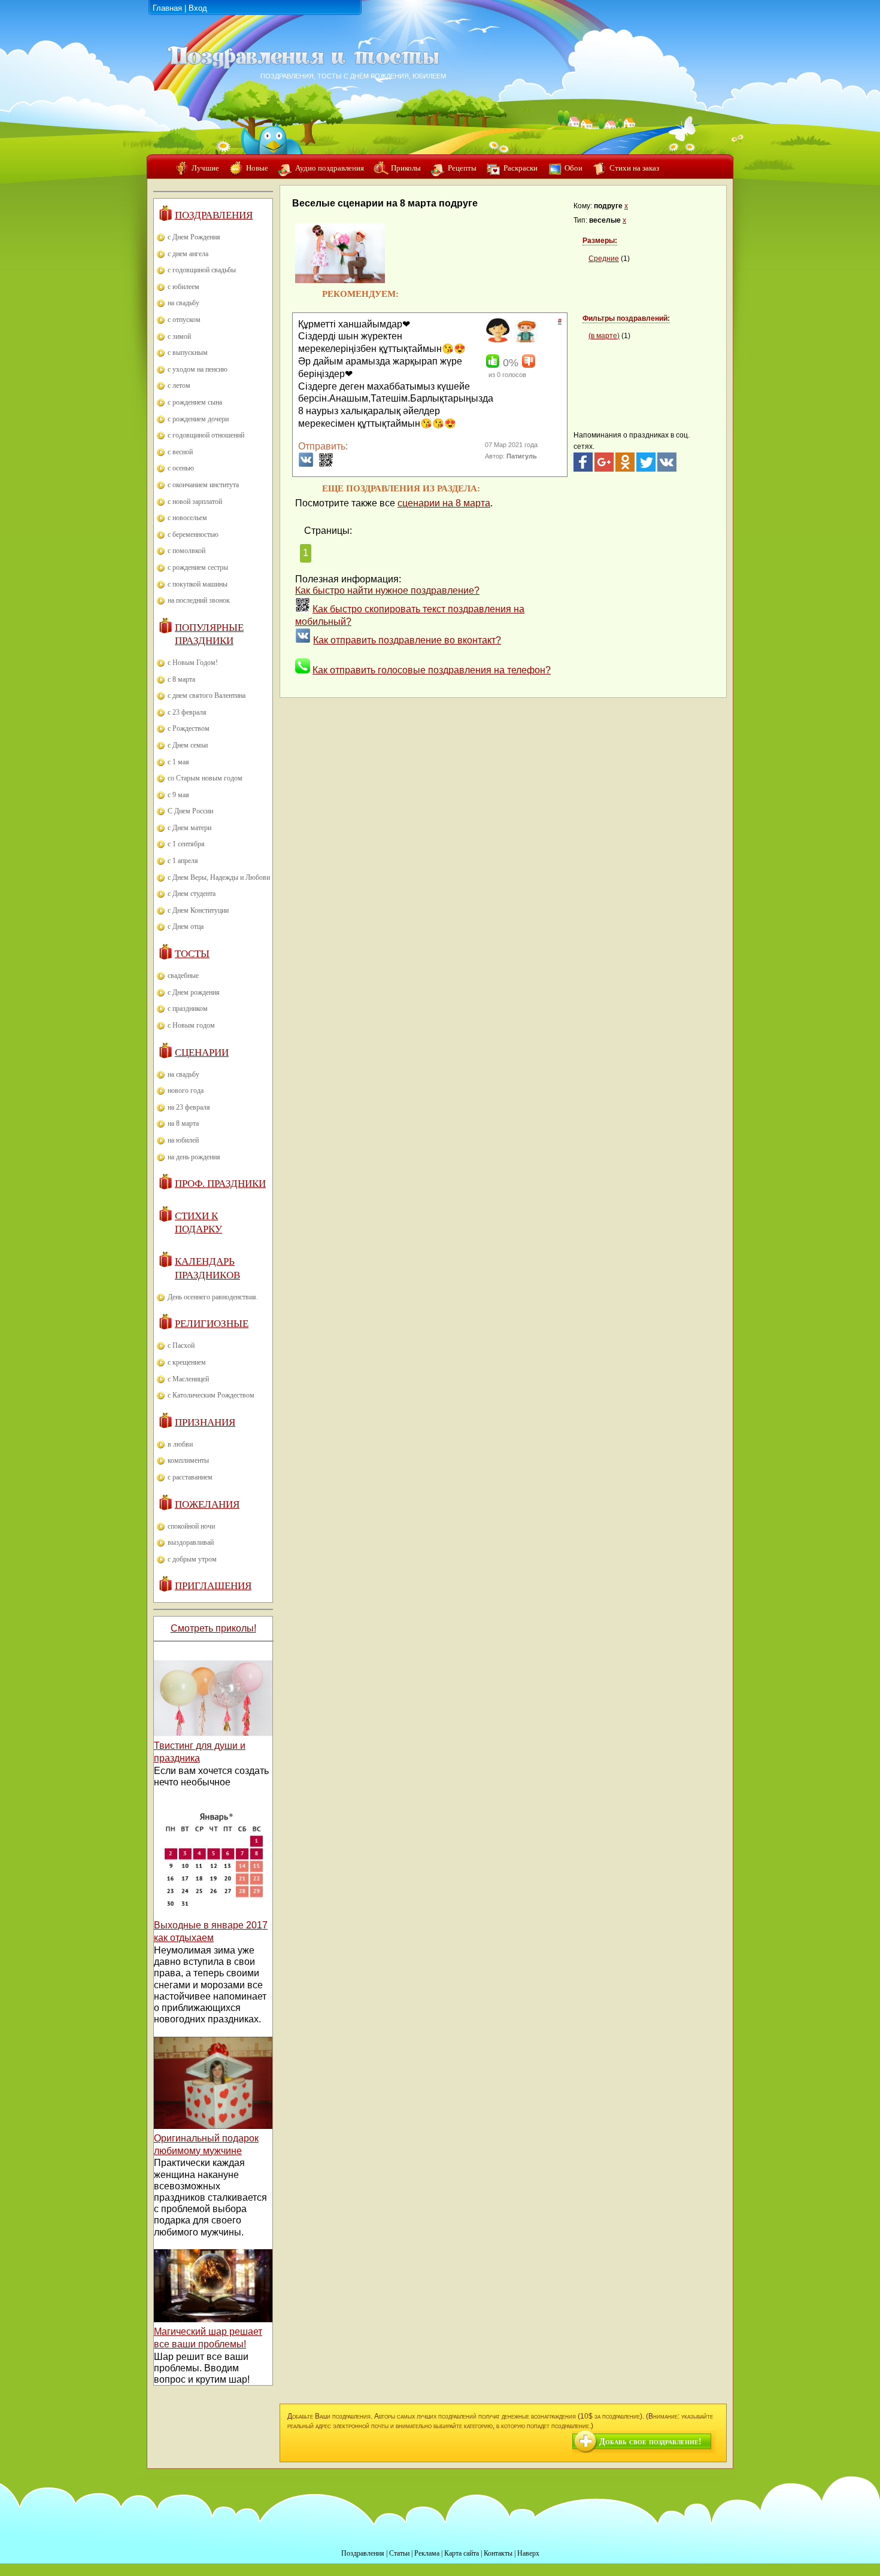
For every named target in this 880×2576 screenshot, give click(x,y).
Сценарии (202, 1052)
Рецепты (462, 168)
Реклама (427, 2553)
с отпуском (184, 320)
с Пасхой (181, 1345)
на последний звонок (199, 600)
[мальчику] (525, 340)
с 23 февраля (187, 712)
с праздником (188, 1008)
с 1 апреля (183, 861)
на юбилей (183, 1140)
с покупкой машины (198, 584)
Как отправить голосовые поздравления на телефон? (432, 670)
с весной (180, 452)
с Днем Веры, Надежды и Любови (219, 877)
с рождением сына (195, 402)
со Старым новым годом (205, 778)
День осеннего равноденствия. (213, 1297)
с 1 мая (178, 762)
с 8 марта (181, 679)
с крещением (187, 1362)
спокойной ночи (191, 1526)
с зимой (179, 336)
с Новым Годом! (193, 663)
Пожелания (207, 1504)
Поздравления (214, 215)
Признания (205, 1422)
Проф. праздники (220, 1184)
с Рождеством (189, 728)
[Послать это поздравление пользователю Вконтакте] (306, 464)
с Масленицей (188, 1379)
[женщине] (496, 340)
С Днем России (190, 811)
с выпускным (188, 353)
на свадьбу (183, 303)
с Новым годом (191, 1025)
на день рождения (194, 1157)
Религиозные (212, 1324)
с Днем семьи (188, 745)
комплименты (188, 1460)
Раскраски (521, 168)
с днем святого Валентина (207, 695)
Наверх (528, 2553)
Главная (167, 8)
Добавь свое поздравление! (650, 2442)
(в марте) (604, 336)
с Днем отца (186, 926)
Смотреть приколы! (213, 1628)
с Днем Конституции (198, 910)
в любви (180, 1444)
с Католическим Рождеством (211, 1395)
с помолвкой (186, 551)
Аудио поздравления (330, 168)
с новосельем (187, 518)
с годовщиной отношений (206, 435)
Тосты (192, 954)
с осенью (181, 468)
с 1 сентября (186, 844)
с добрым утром (192, 1559)
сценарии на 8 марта (444, 503)
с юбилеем (183, 287)
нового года (186, 1090)
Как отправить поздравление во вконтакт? (407, 640)
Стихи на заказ (634, 168)
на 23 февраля (189, 1107)
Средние (604, 259)
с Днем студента (192, 894)
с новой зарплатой (195, 502)
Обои (573, 168)
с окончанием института (203, 485)
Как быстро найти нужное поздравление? (387, 590)
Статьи (399, 2553)
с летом (179, 385)
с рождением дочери (198, 419)
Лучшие (205, 168)
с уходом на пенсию (198, 369)
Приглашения (213, 1586)
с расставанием (190, 1477)
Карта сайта (462, 2553)
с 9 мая (178, 795)
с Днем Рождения (194, 237)
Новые (257, 168)
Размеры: (600, 241)
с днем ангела (188, 254)
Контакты (498, 2553)
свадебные (183, 976)
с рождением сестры (198, 567)
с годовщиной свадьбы (202, 270)
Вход (198, 8)
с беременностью (193, 534)
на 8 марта (183, 1123)
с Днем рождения (194, 992)
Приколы (406, 168)
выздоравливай (191, 1542)
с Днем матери (189, 828)
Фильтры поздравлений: (626, 318)
